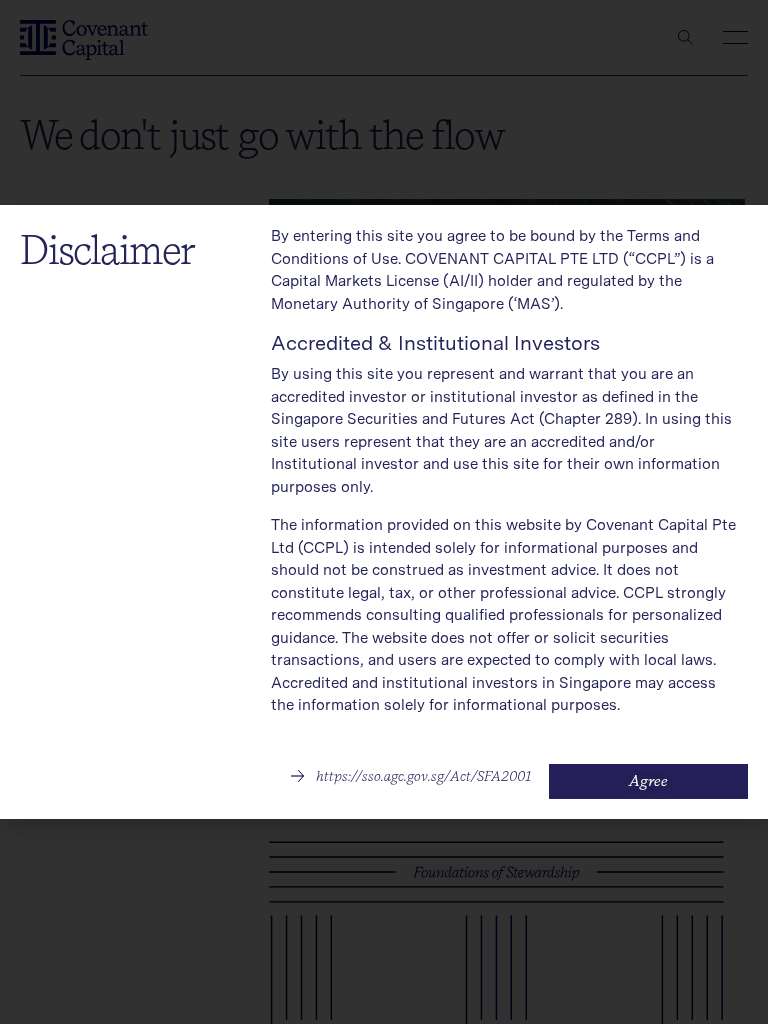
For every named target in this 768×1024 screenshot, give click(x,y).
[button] (411, 776)
